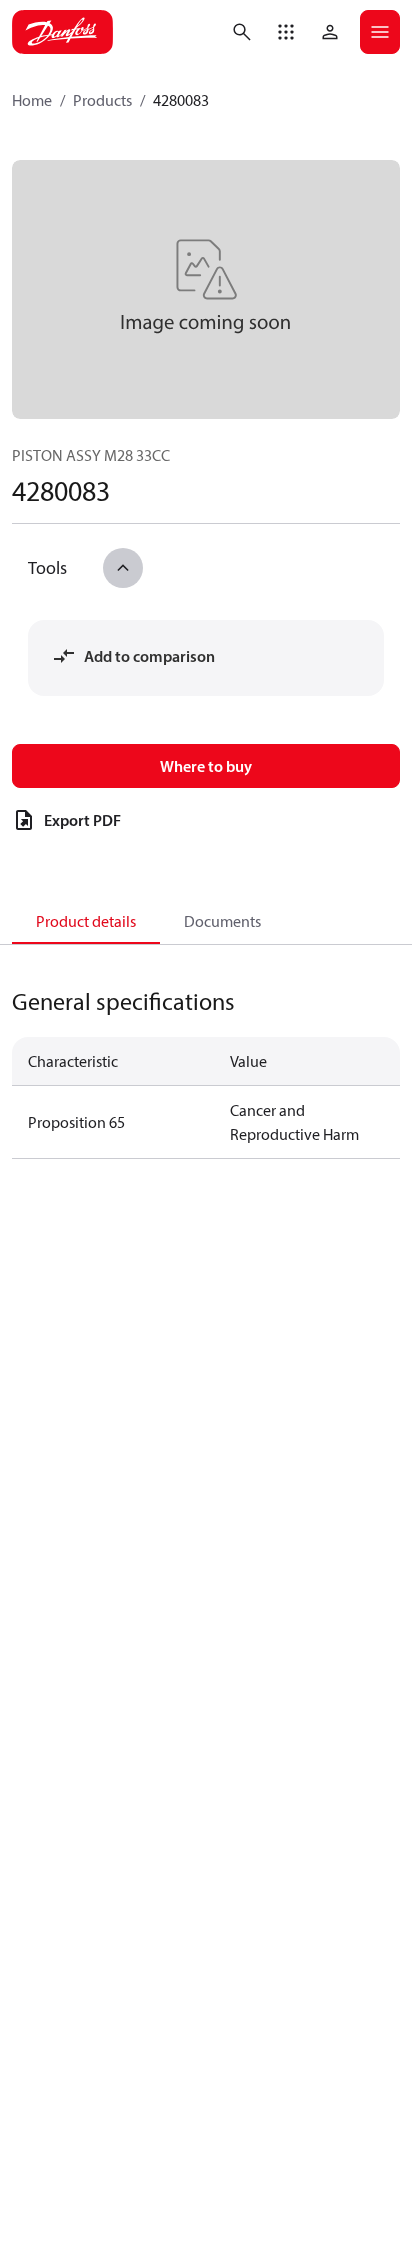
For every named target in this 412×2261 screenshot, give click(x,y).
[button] (286, 32)
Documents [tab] (222, 921)
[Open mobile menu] (380, 32)
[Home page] (62, 32)
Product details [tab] (86, 921)
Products (102, 100)
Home (32, 100)
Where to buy (206, 766)
